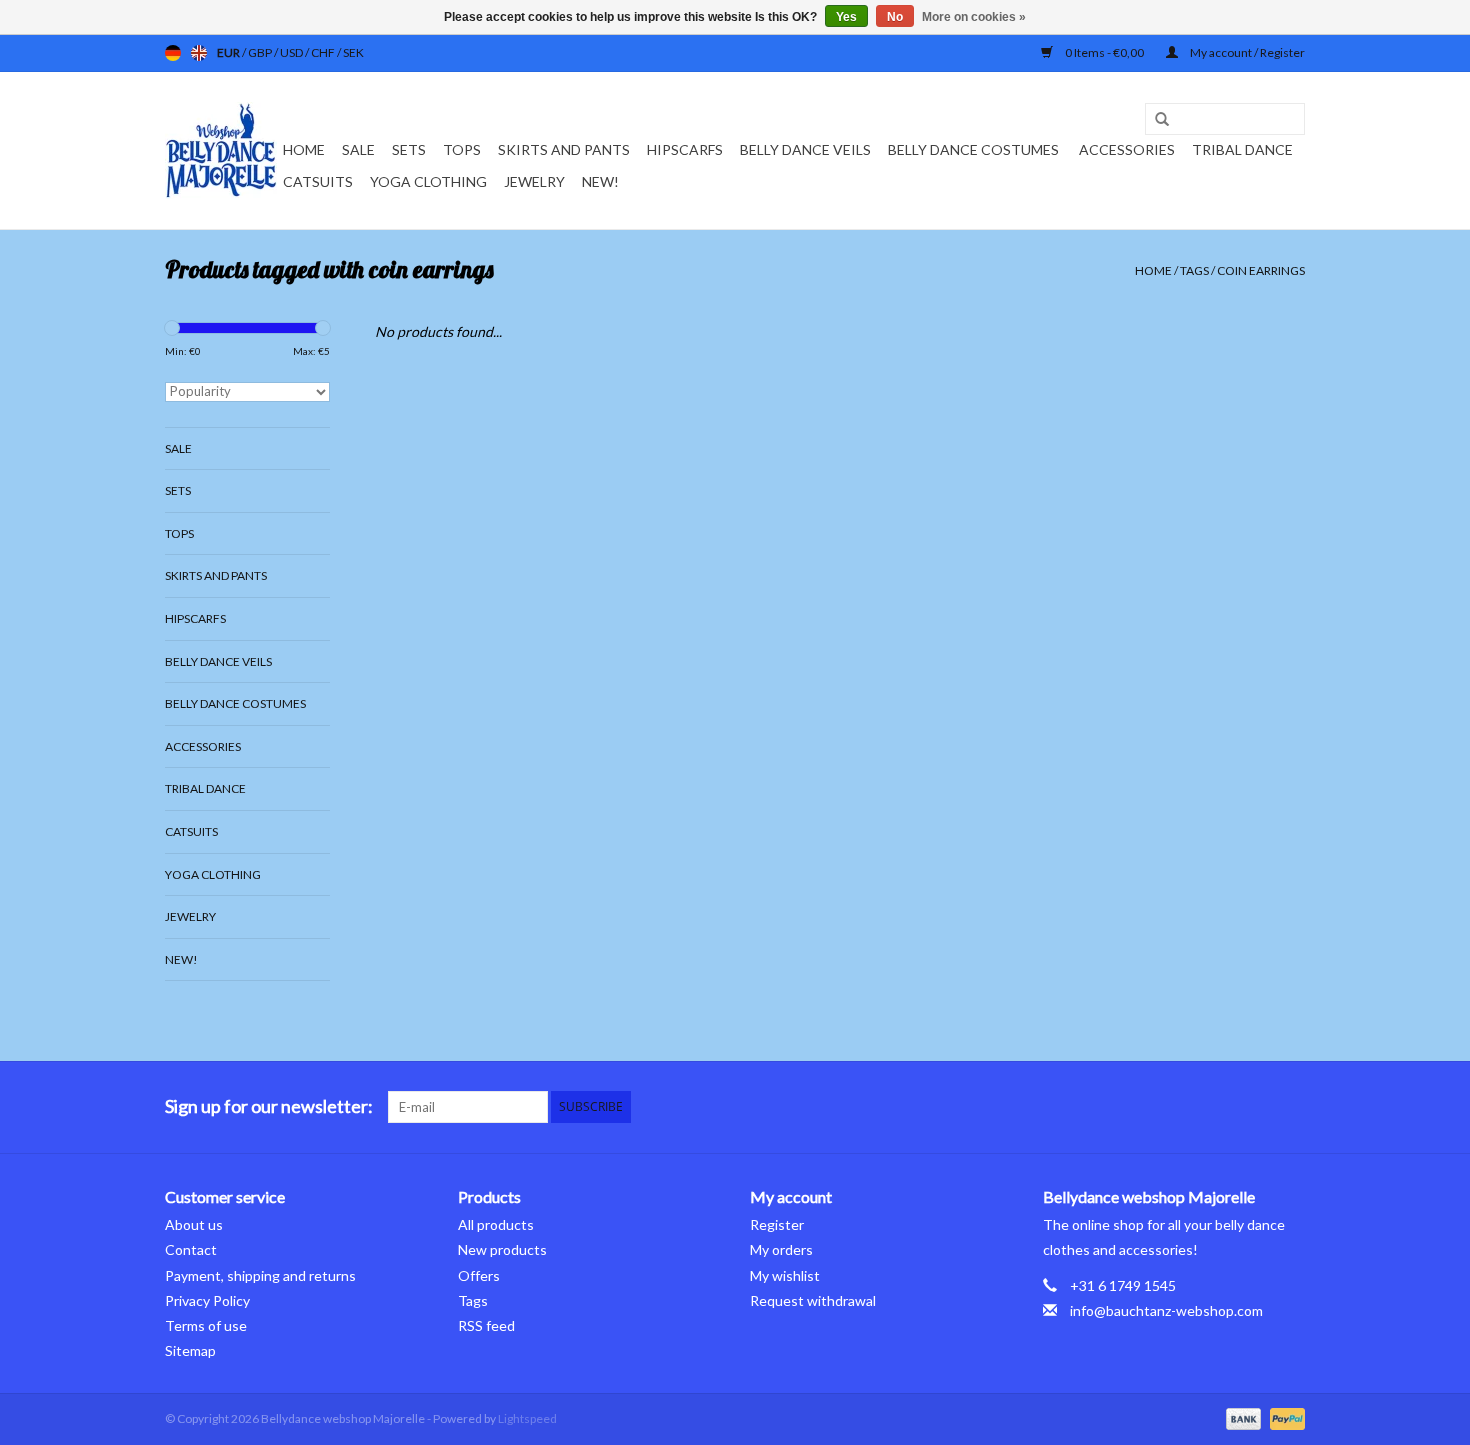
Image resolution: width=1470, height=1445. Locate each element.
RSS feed (486, 1325)
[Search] (1155, 120)
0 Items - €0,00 (1104, 52)
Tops (462, 149)
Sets (409, 149)
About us (194, 1224)
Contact (191, 1249)
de (173, 53)
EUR (229, 52)
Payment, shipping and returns (260, 1275)
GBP (261, 52)
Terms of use (206, 1325)
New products (502, 1249)
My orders (781, 1249)
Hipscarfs (685, 149)
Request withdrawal (813, 1300)
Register (777, 1224)
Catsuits (318, 181)
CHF (324, 52)
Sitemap (190, 1350)
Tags (1194, 270)
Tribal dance (1242, 149)
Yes (846, 17)
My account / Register (1246, 52)
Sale (358, 149)
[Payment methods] (1241, 1417)
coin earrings (1261, 270)
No (895, 17)
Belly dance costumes (975, 149)
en (199, 53)
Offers (479, 1275)
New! (600, 181)
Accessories (1127, 149)
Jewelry (534, 181)
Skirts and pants (564, 149)
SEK (353, 52)
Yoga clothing (428, 181)
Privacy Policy (207, 1300)
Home (304, 149)
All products (496, 1224)
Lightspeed (527, 1418)
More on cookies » (974, 17)
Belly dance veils (805, 149)
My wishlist (785, 1275)
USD (292, 52)
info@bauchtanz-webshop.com (1166, 1310)
